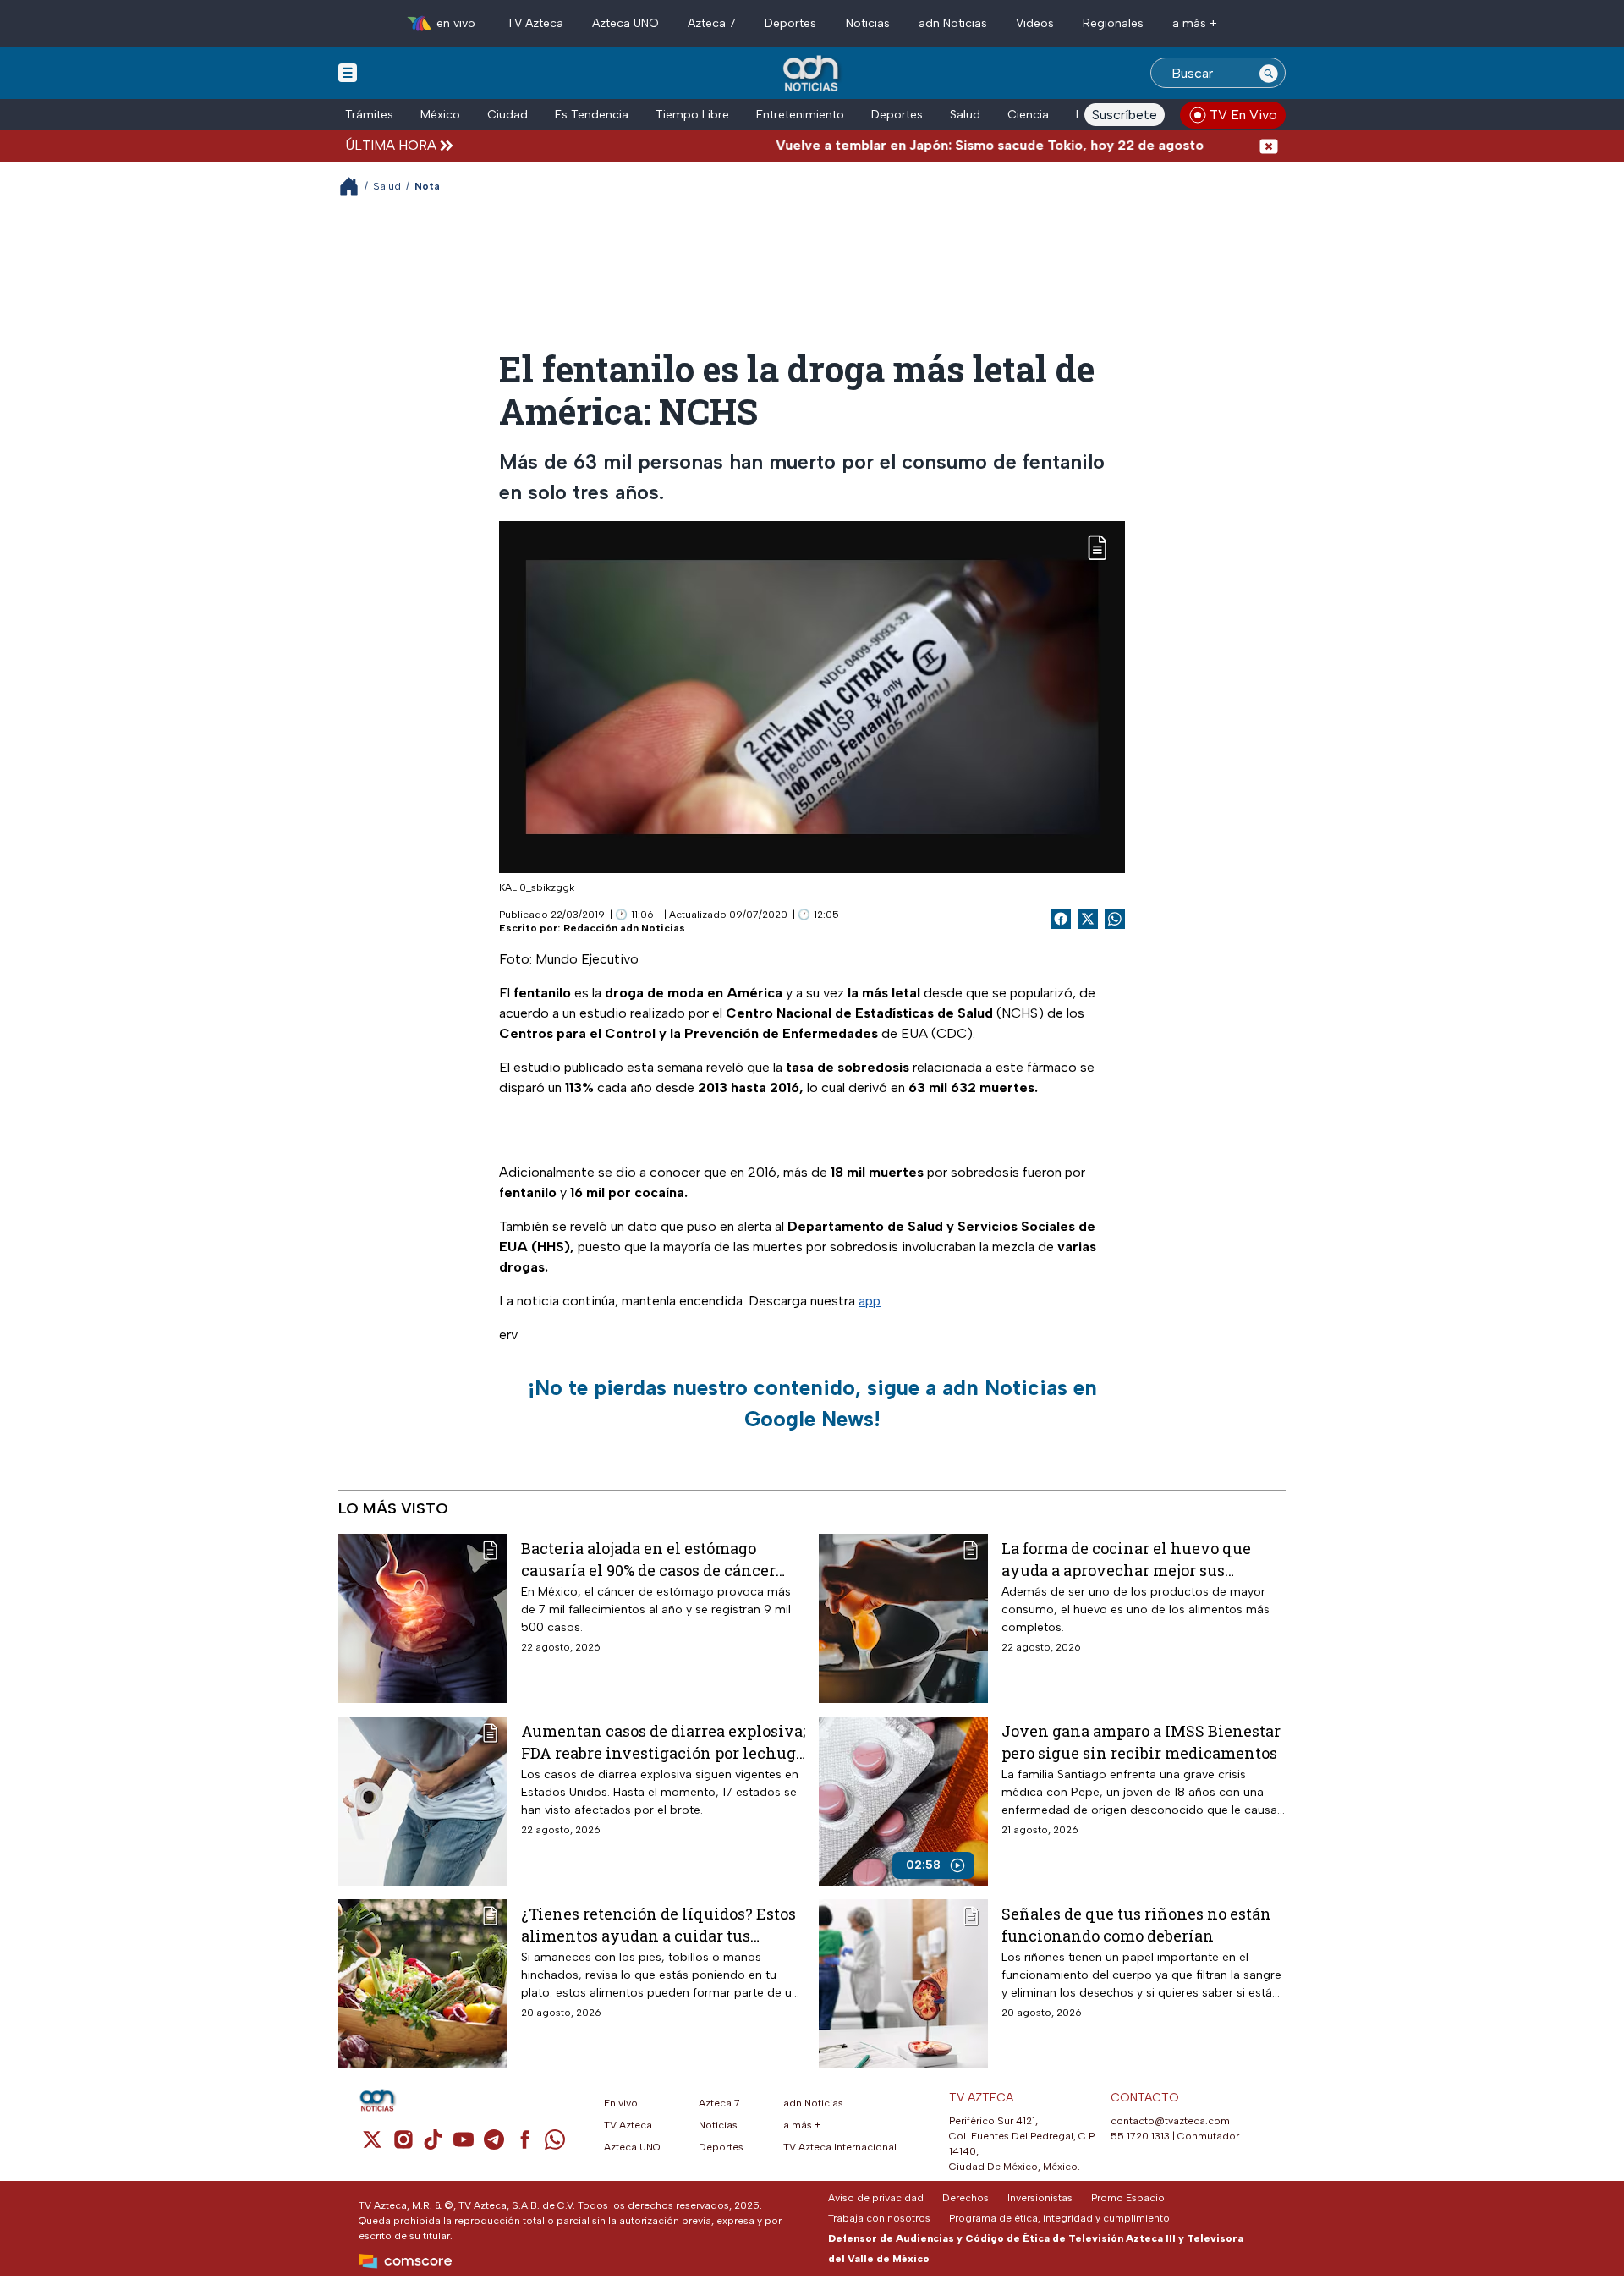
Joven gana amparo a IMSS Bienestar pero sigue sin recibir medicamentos (1141, 1741)
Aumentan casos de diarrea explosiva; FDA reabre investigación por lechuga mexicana (663, 1741)
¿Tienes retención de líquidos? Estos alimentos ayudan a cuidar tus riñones (658, 1924)
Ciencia (1028, 115)
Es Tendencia (592, 115)
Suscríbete (1125, 115)
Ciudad (507, 115)
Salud (965, 115)
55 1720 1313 (1140, 2136)
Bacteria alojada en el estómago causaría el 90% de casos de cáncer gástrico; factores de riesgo (648, 1559)
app (870, 1301)
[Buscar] (1269, 73)
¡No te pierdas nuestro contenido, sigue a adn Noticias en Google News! (812, 1403)
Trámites (369, 115)
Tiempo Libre (692, 115)
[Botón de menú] (348, 72)
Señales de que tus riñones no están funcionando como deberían (1136, 1924)
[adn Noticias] (812, 74)
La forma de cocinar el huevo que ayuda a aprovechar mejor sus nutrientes (1126, 1559)
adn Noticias (953, 23)
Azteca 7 (712, 23)
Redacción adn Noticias (624, 928)
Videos (1035, 23)
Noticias (868, 23)
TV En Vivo (1243, 115)
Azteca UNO (625, 23)
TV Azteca (535, 23)
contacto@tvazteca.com (1170, 2121)
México (440, 115)
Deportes (790, 23)
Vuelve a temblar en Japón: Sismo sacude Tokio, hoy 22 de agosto (927, 145)
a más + (1195, 23)
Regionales (1113, 23)
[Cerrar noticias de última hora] (1269, 145)
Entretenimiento (800, 115)
